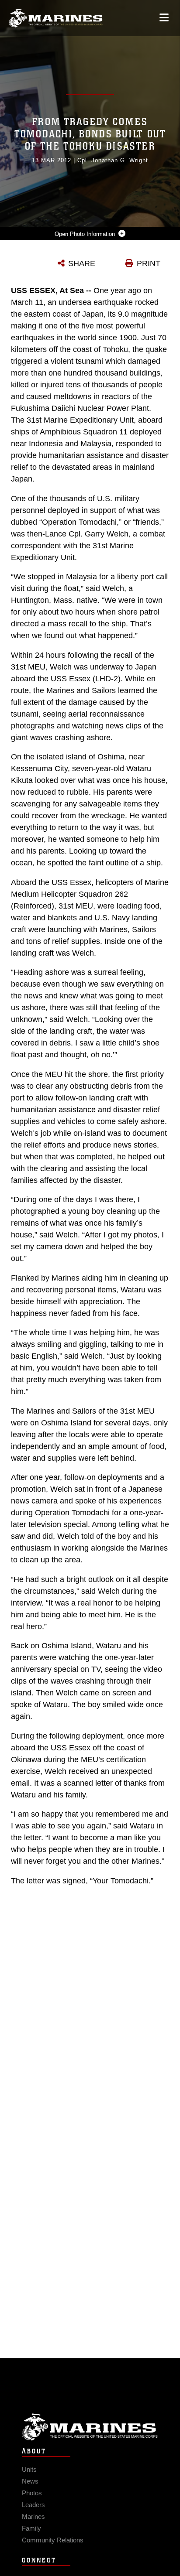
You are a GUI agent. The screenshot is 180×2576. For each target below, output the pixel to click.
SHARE (82, 263)
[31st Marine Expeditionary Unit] (56, 18)
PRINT (149, 263)
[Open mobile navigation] (164, 18)
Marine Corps (90, 2427)
